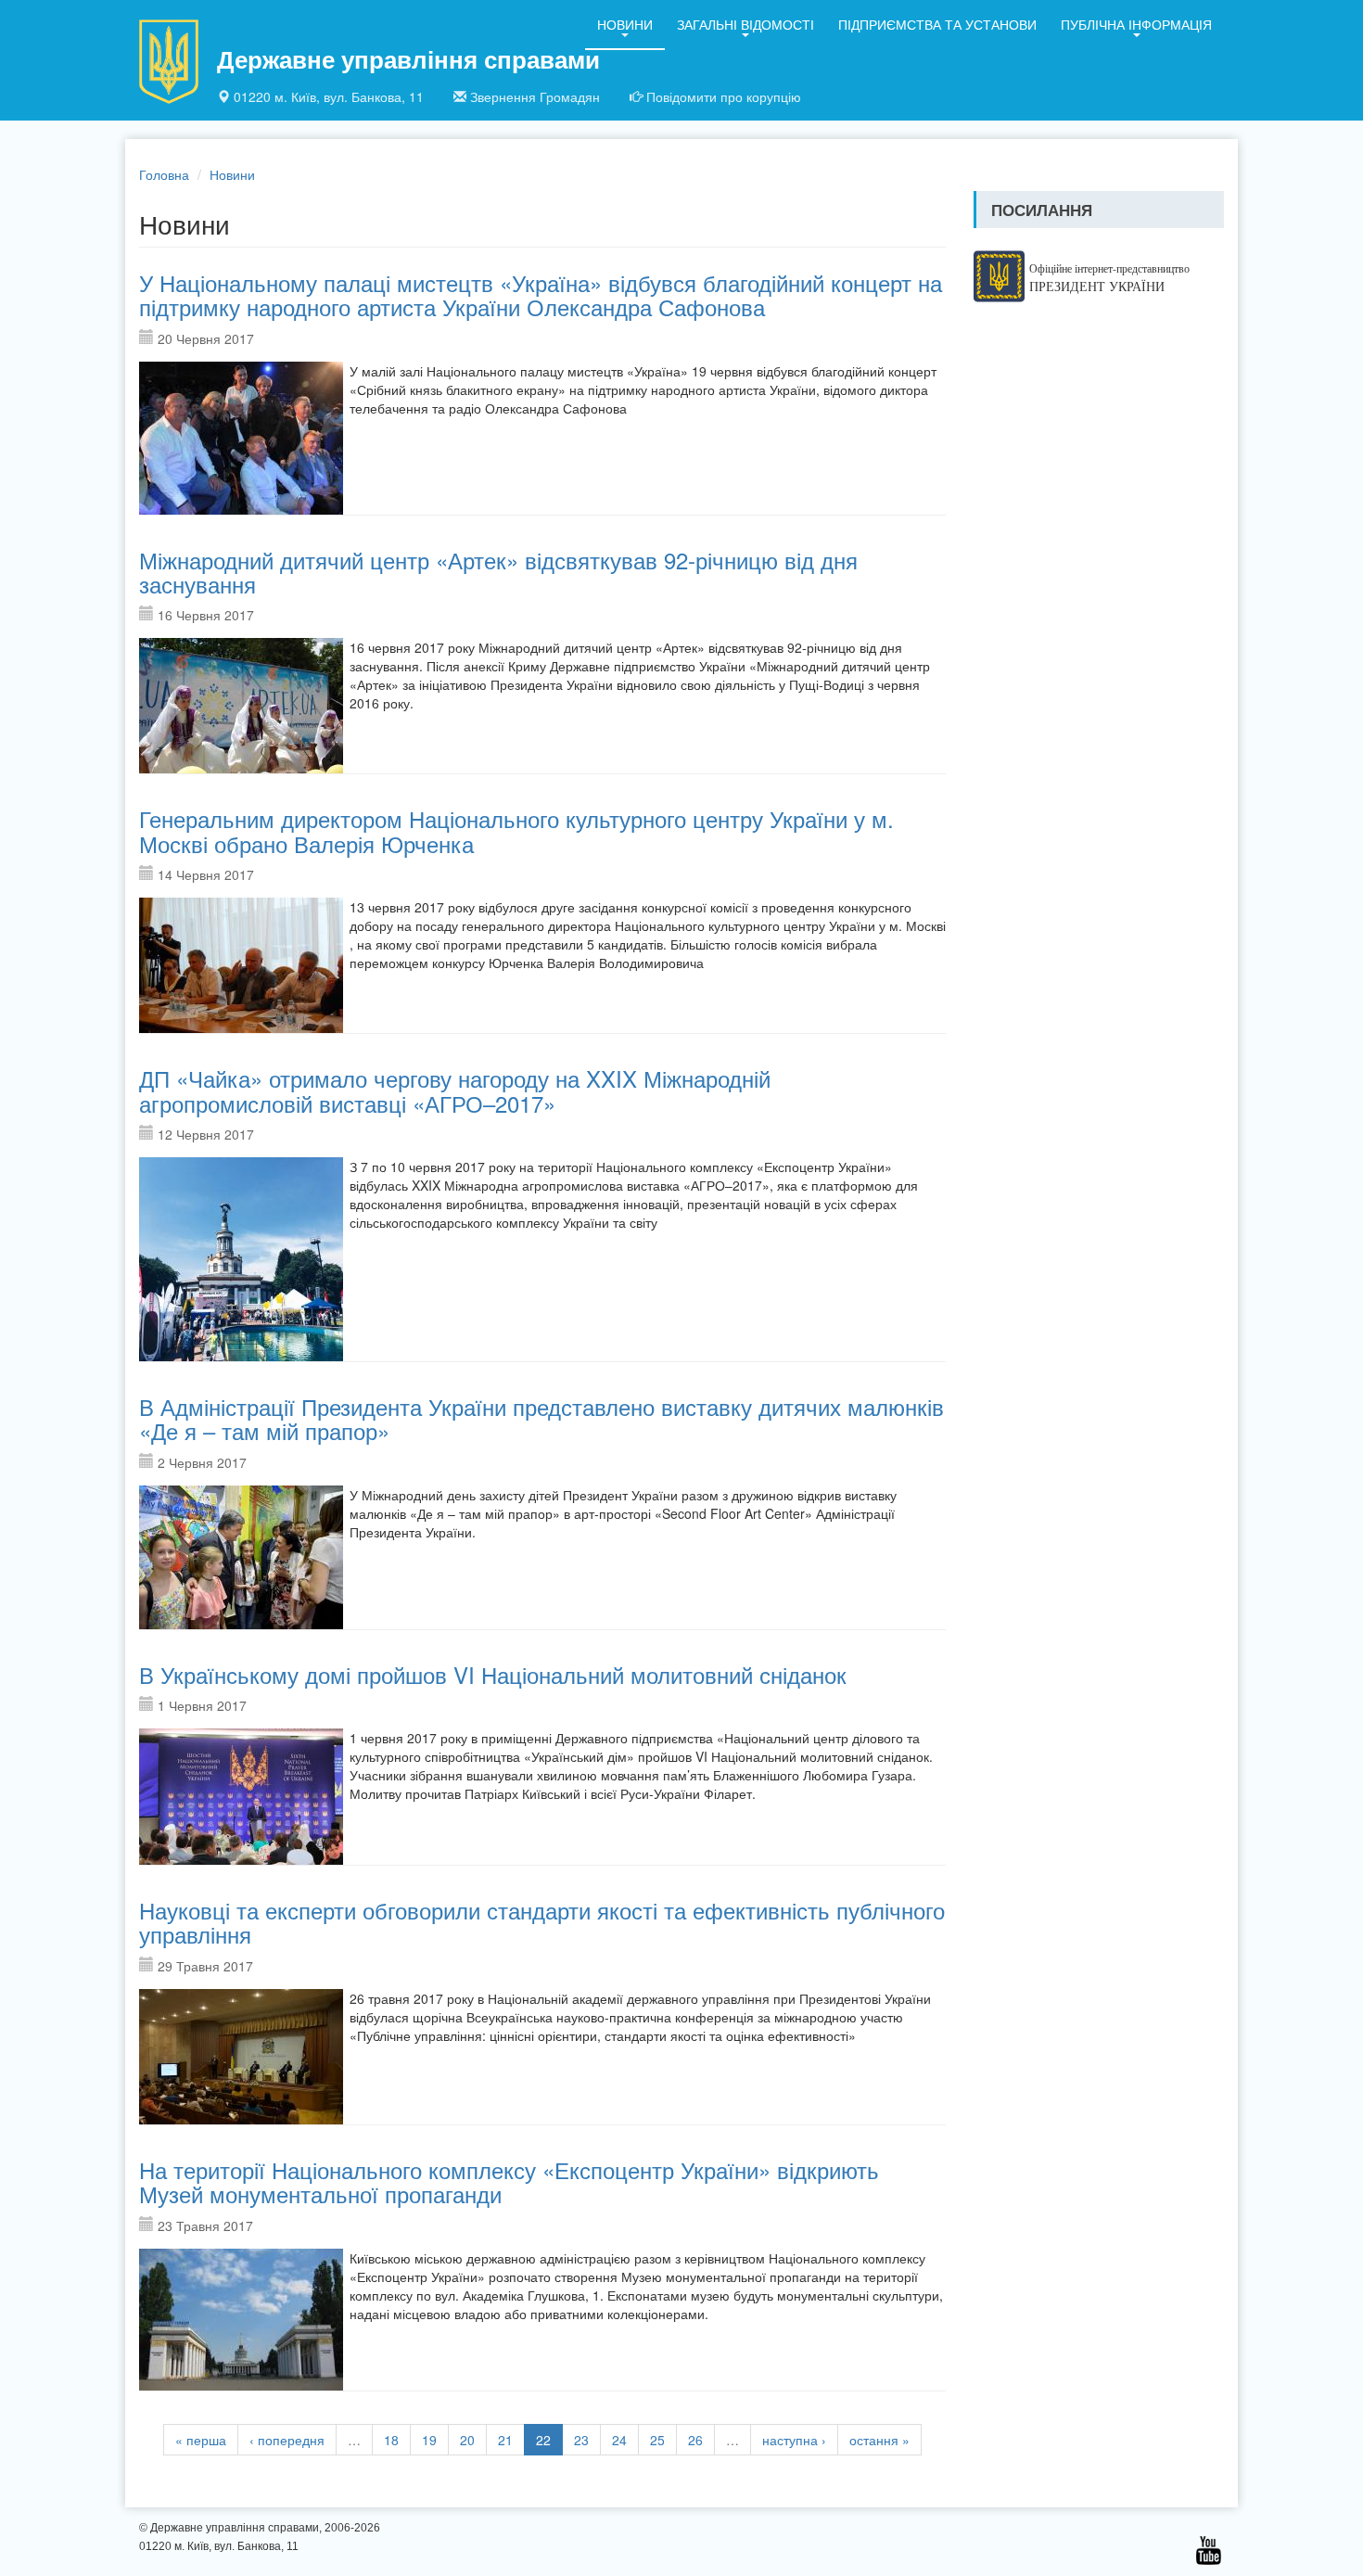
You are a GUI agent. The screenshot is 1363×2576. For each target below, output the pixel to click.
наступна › (794, 2440)
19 (429, 2440)
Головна (164, 174)
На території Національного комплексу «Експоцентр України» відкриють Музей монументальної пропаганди (509, 2181)
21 (505, 2440)
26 (695, 2440)
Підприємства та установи (937, 24)
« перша (201, 2440)
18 (391, 2440)
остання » (879, 2440)
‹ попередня (287, 2440)
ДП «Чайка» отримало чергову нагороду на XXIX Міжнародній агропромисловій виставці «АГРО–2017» (455, 1090)
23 (581, 2440)
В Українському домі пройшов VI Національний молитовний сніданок (493, 1674)
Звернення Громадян (535, 96)
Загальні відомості (745, 24)
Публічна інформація (1136, 24)
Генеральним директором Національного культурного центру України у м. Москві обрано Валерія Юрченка (516, 830)
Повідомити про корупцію (724, 96)
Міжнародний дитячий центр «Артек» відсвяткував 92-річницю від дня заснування (498, 572)
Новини (625, 24)
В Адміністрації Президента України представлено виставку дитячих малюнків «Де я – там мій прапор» (541, 1418)
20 (467, 2440)
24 (619, 2440)
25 (657, 2440)
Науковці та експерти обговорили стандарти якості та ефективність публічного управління (542, 1922)
